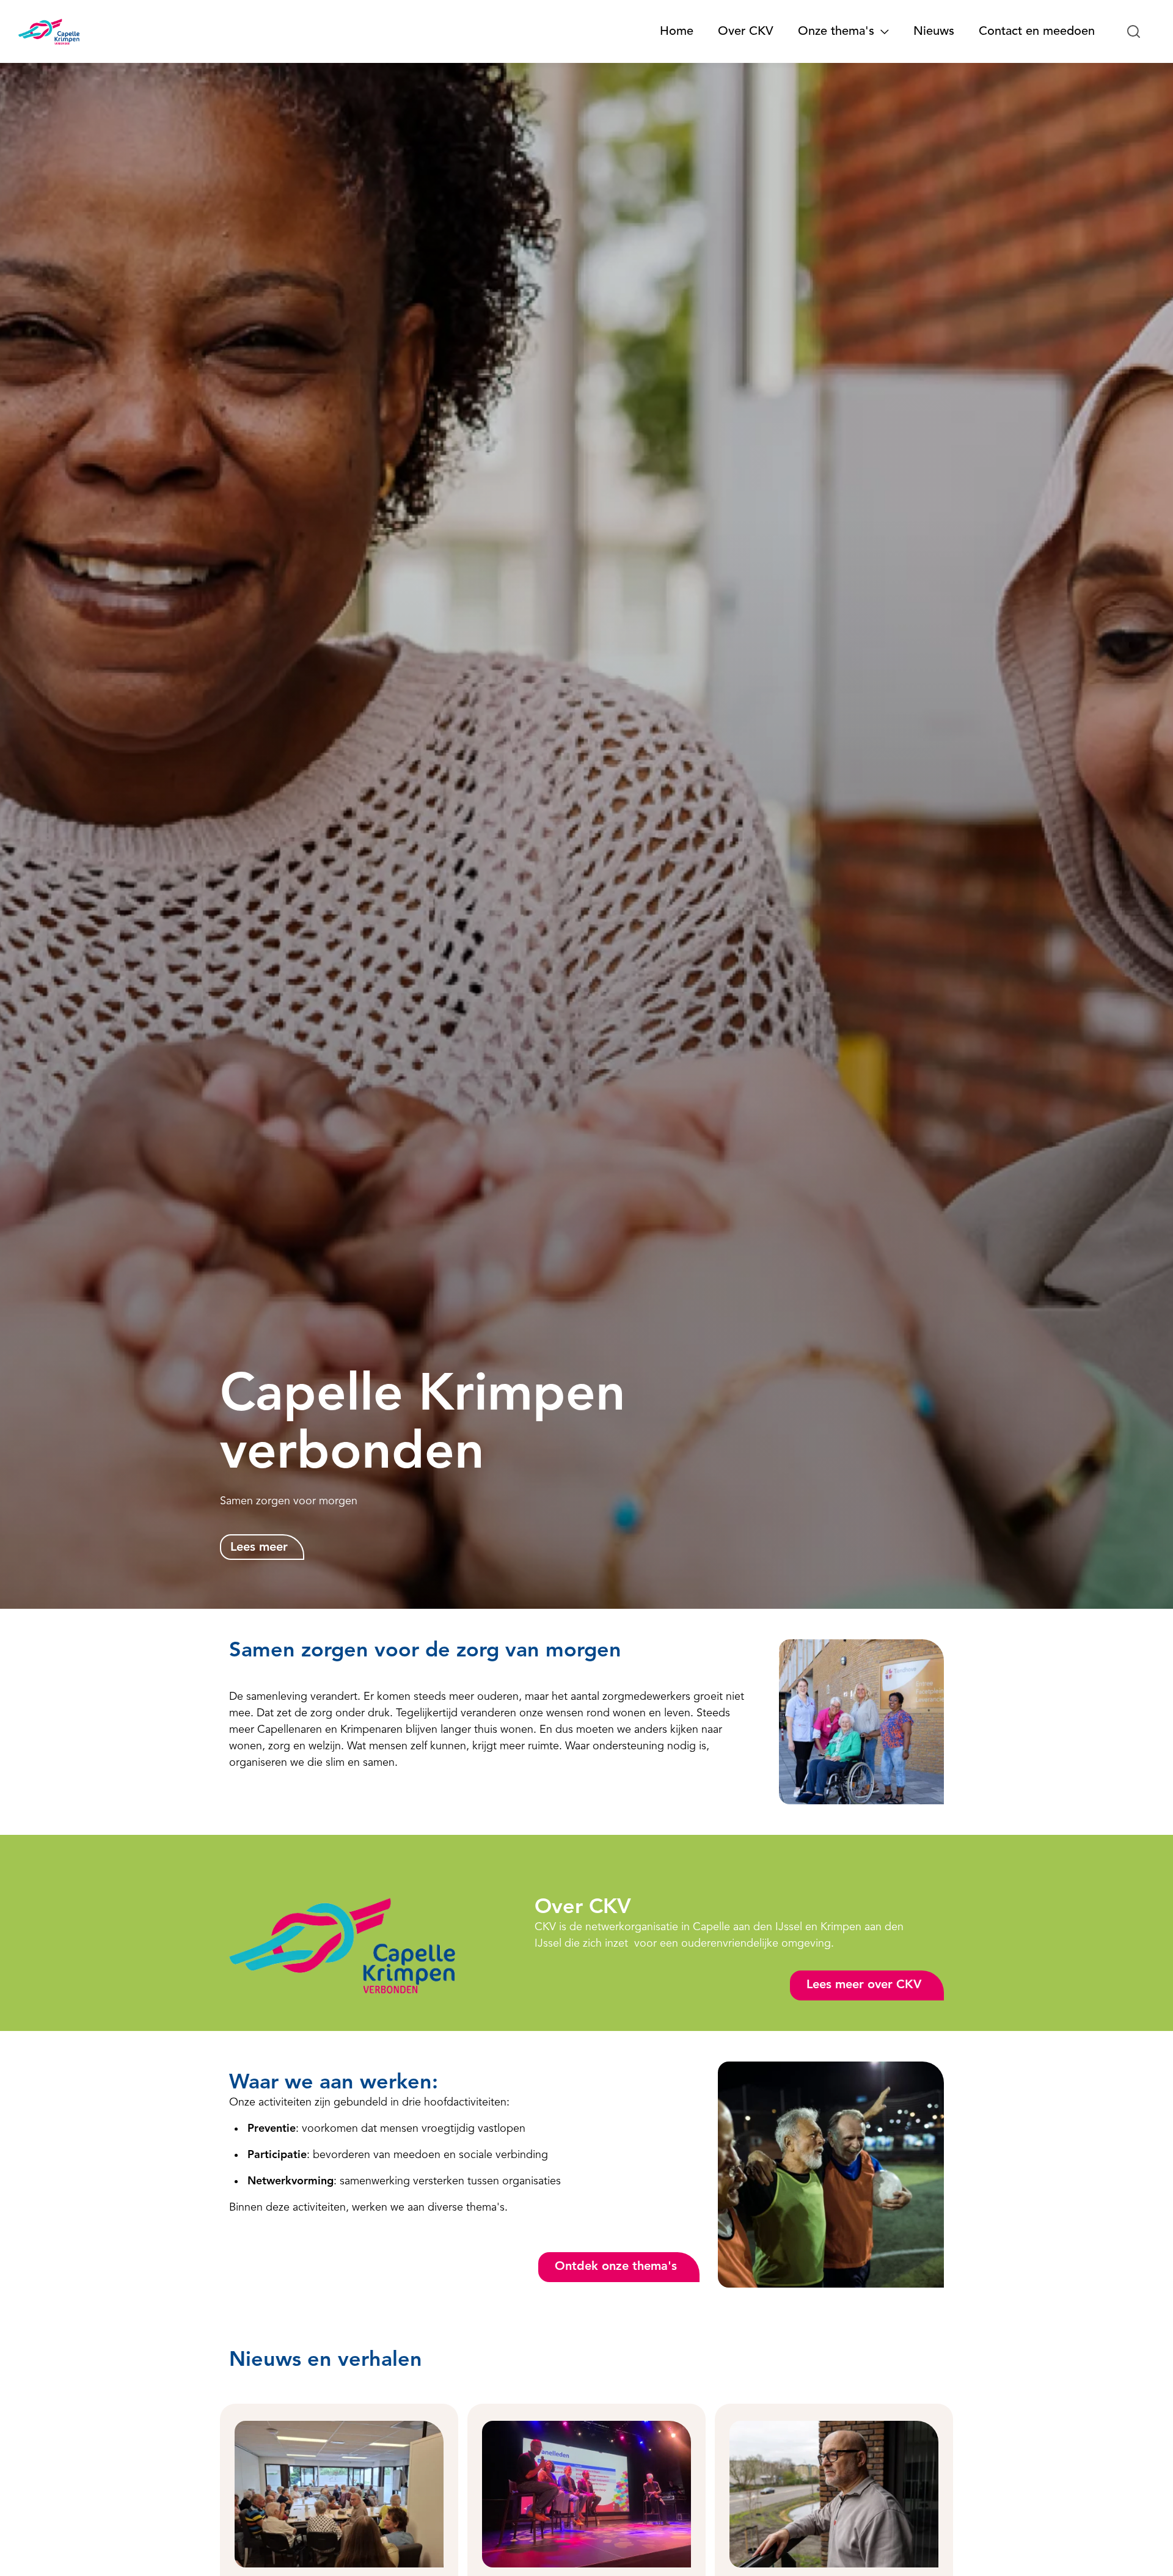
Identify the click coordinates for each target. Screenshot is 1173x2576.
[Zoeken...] (1134, 32)
